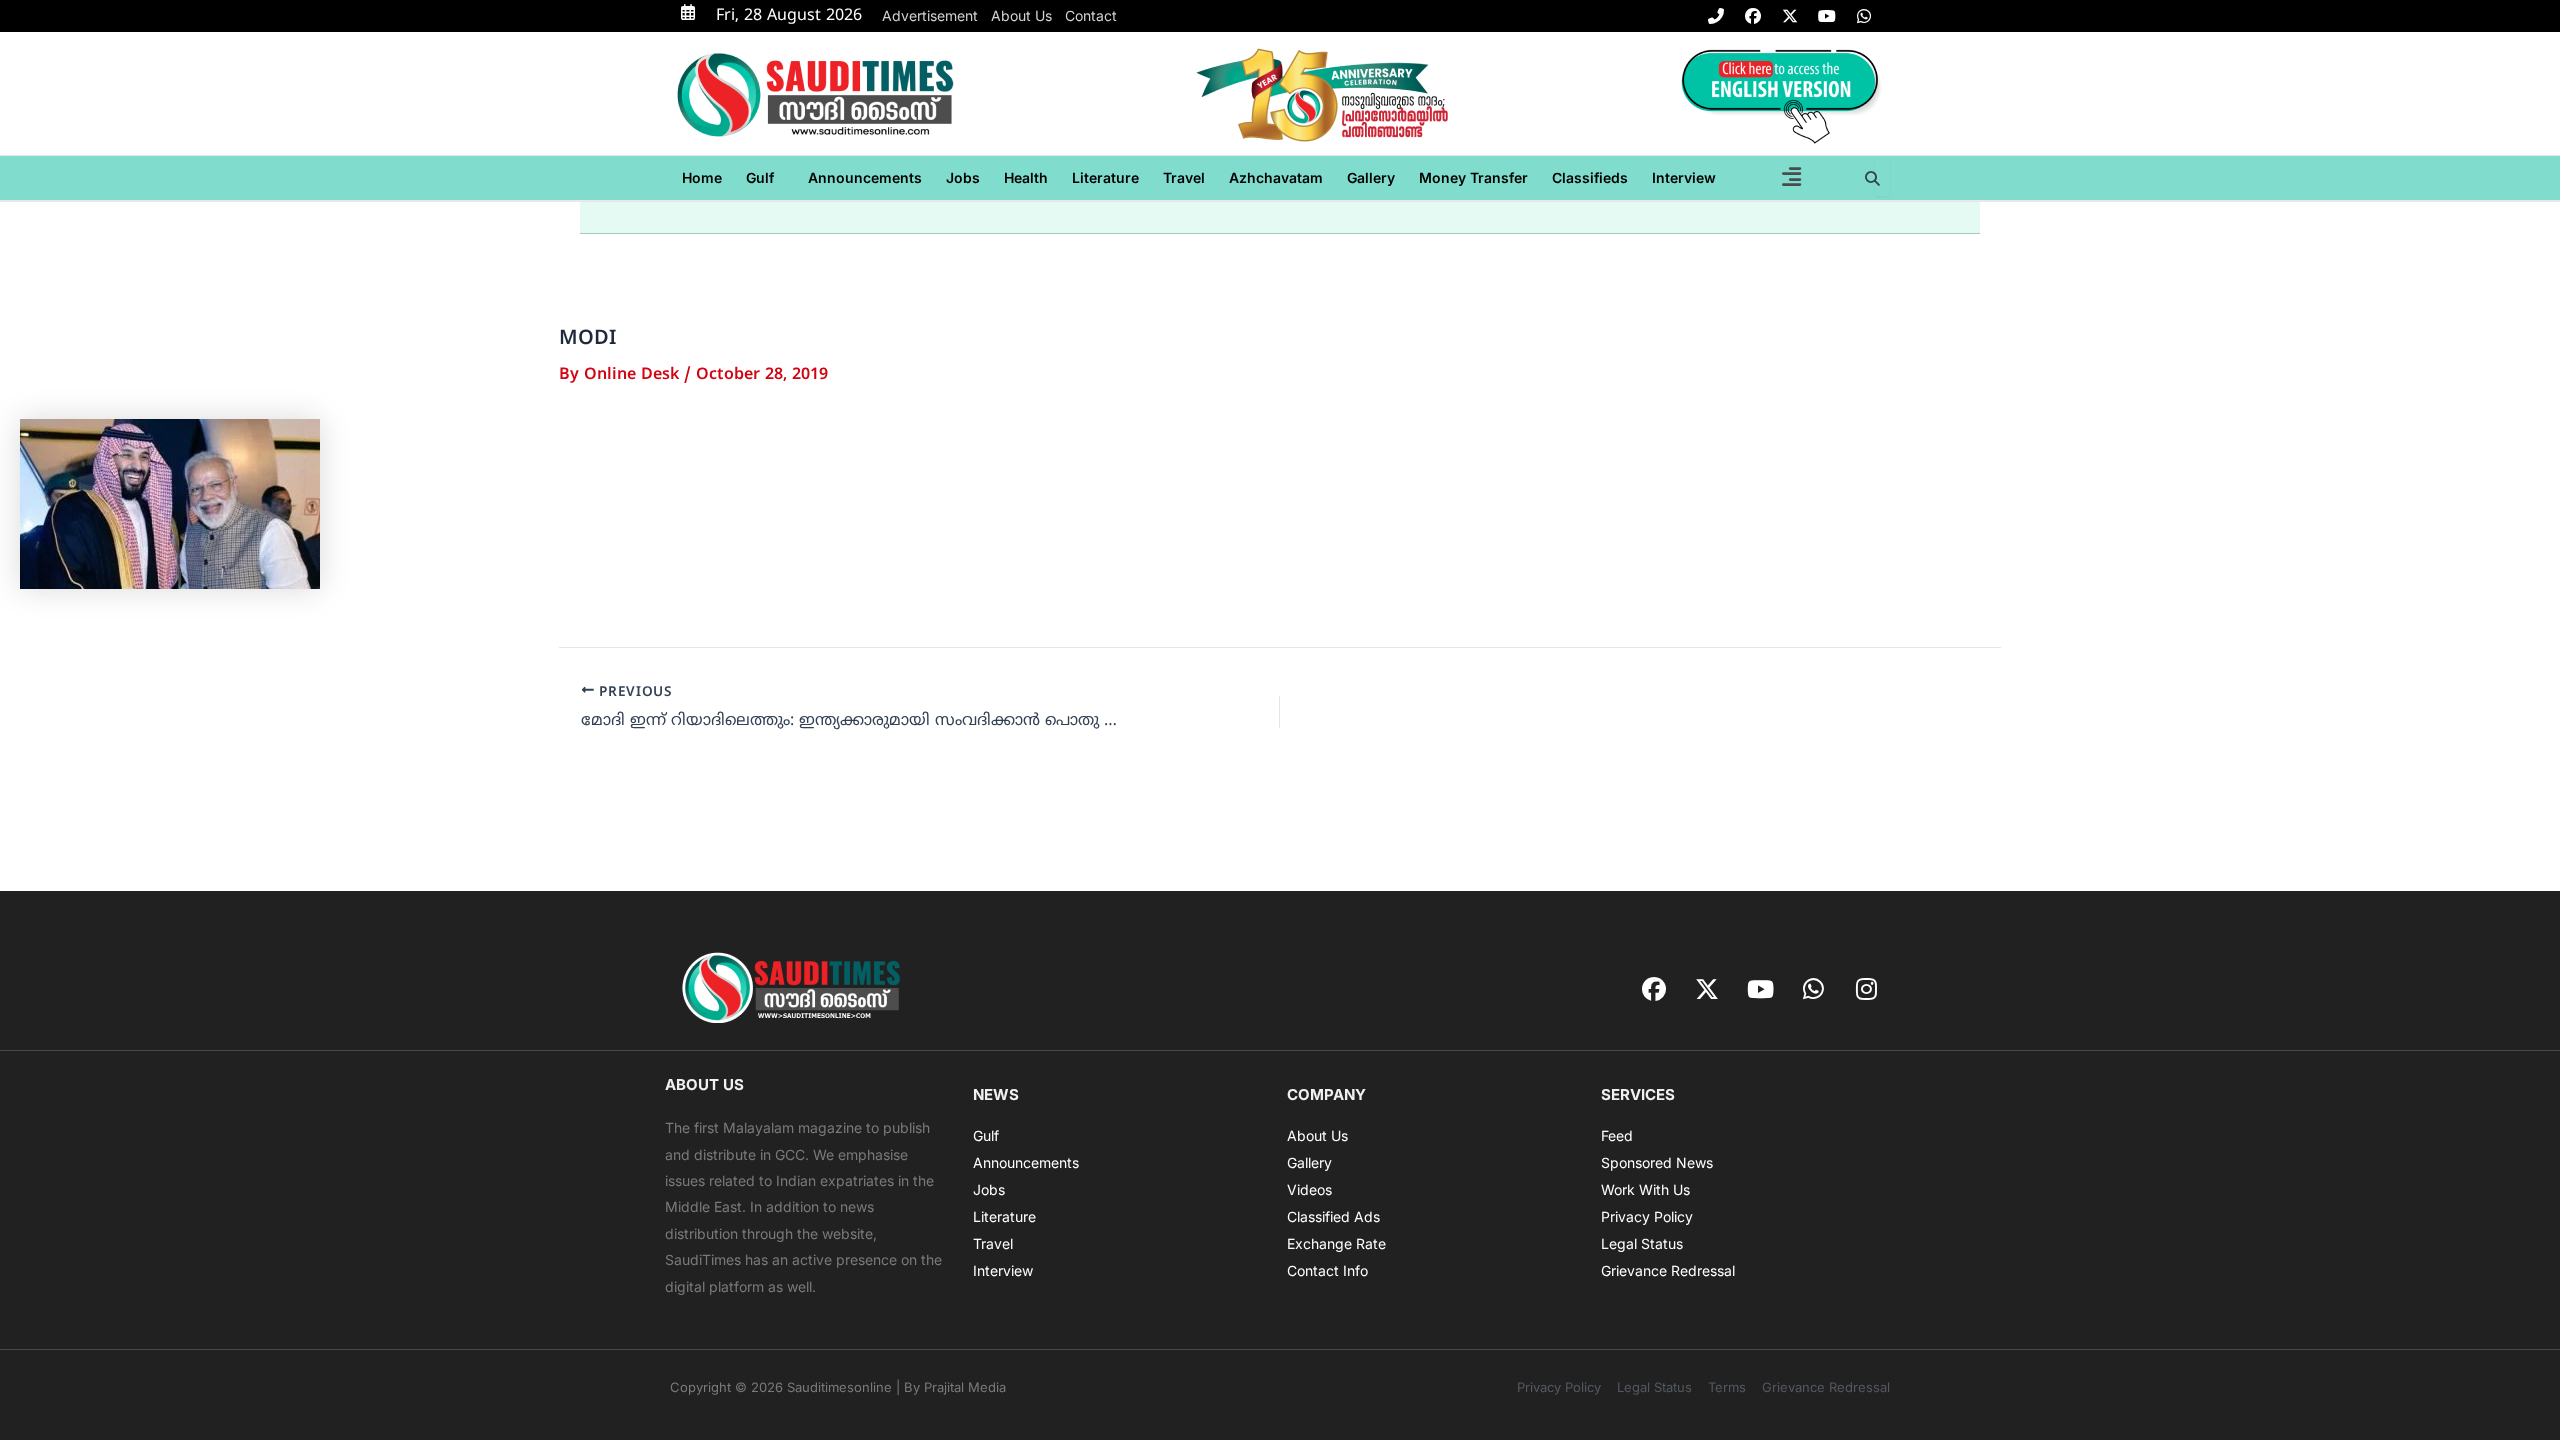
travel (1184, 177)
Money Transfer (1473, 177)
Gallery (1371, 177)
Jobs (963, 177)
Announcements (865, 177)
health (1026, 177)
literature (1105, 177)
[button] (765, 178)
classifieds (1590, 177)
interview (1684, 177)
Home (702, 177)
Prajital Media (965, 1387)
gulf (760, 177)
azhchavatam (1276, 177)
